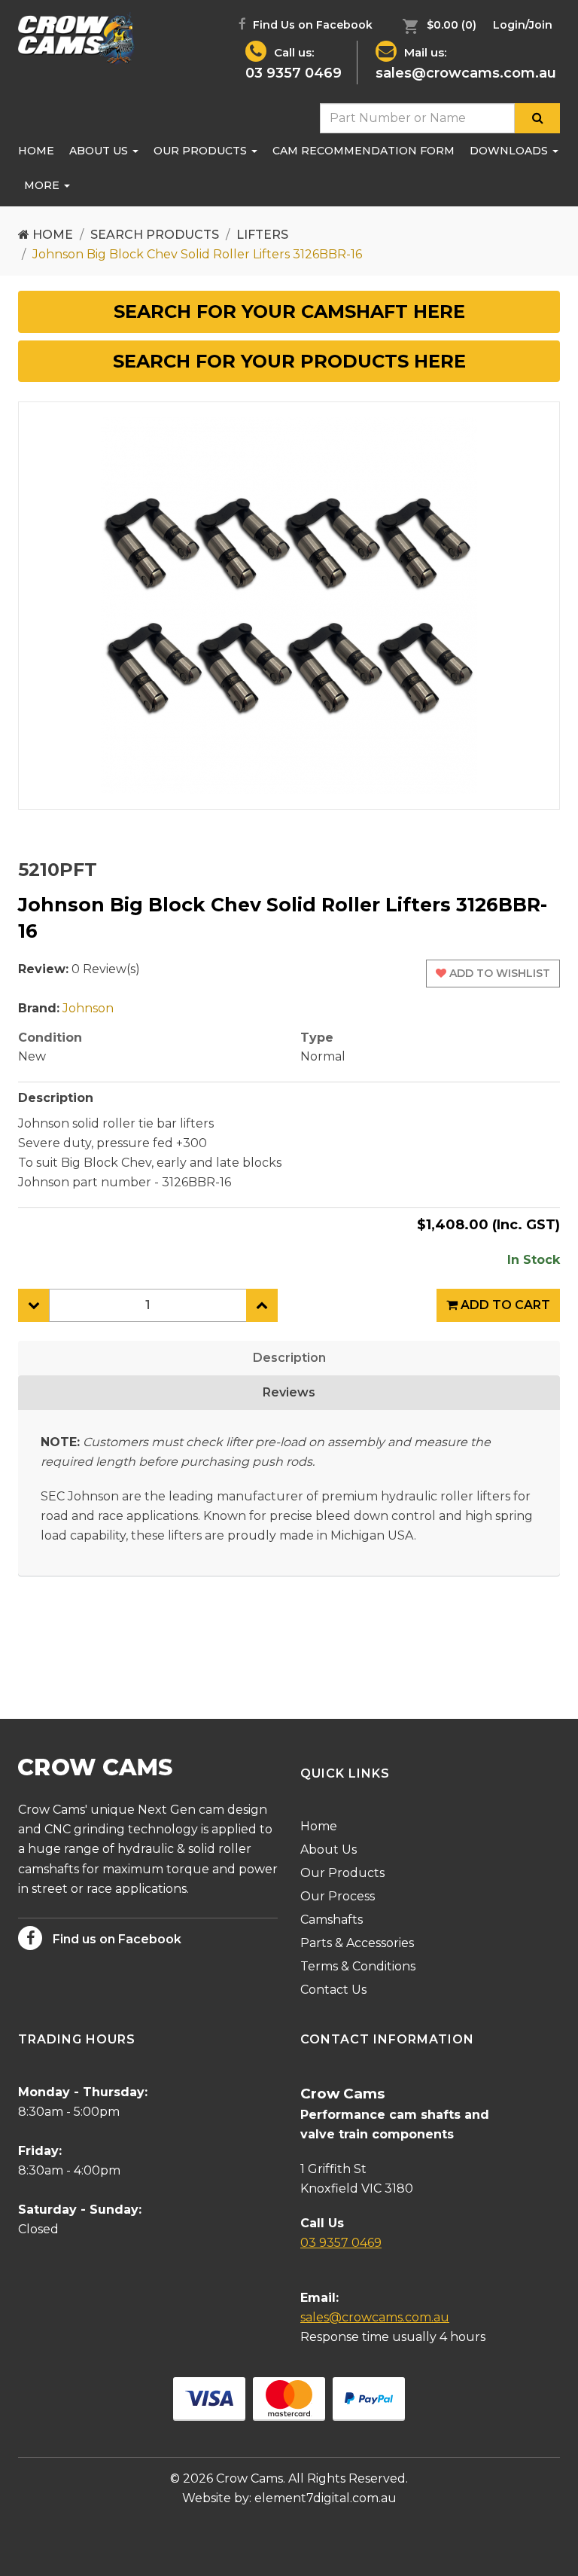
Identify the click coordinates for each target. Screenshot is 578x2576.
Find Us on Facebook (311, 25)
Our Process (338, 1896)
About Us (100, 151)
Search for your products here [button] (289, 361)
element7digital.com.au (326, 2498)
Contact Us (333, 1990)
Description (289, 1358)
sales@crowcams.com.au (466, 73)
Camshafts (332, 1920)
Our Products (202, 151)
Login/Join (523, 25)
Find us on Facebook (116, 1939)
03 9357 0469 (294, 73)
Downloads (510, 151)
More (43, 185)
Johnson (88, 1008)
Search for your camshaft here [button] (289, 311)
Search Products (155, 235)
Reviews (289, 1392)
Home (36, 151)
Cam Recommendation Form (364, 151)
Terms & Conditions (358, 1966)
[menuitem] (436, 25)
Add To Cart (504, 1305)
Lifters (262, 235)
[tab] (289, 312)
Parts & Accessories (357, 1943)
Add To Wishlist (498, 973)
